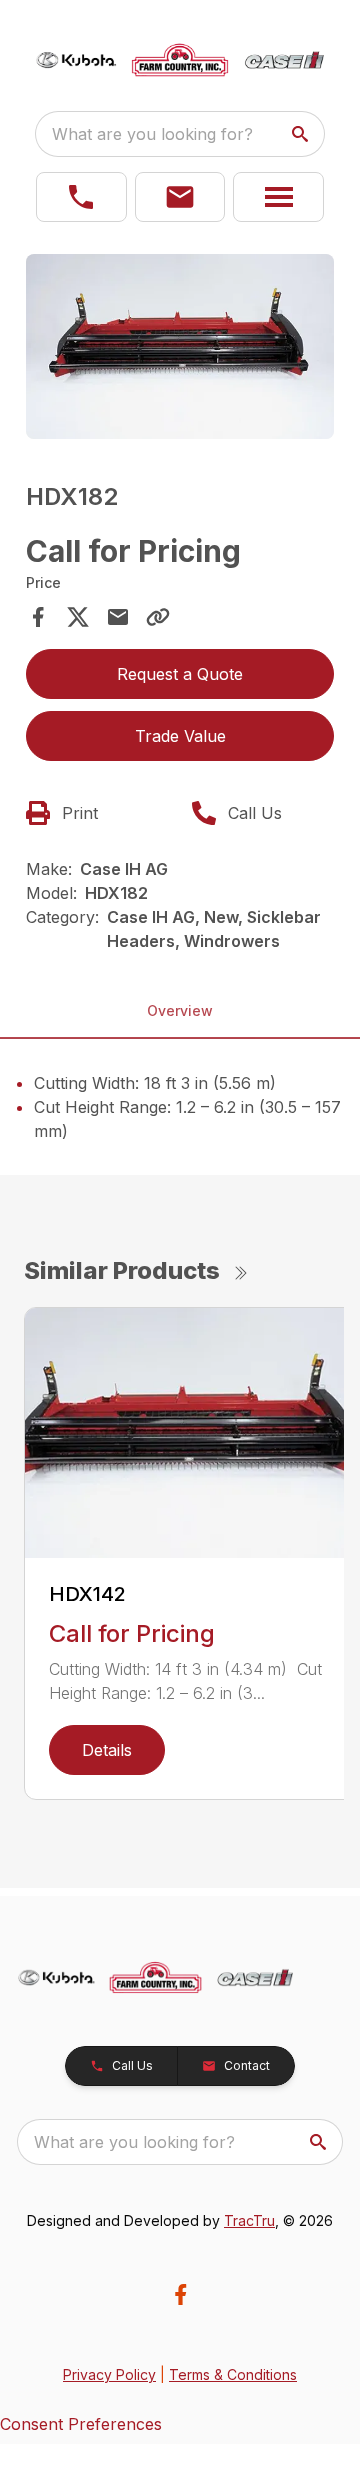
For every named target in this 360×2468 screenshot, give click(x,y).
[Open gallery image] (180, 346)
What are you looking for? (152, 134)
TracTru (249, 2220)
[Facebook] (180, 2294)
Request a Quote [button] (180, 674)
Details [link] (107, 1750)
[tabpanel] (180, 349)
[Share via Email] (118, 617)
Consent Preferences (81, 2424)
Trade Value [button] (180, 736)
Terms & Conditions (233, 2374)
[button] (81, 197)
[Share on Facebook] (38, 617)
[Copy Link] (158, 617)
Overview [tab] (180, 1010)
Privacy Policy (109, 2374)
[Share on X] (78, 617)
